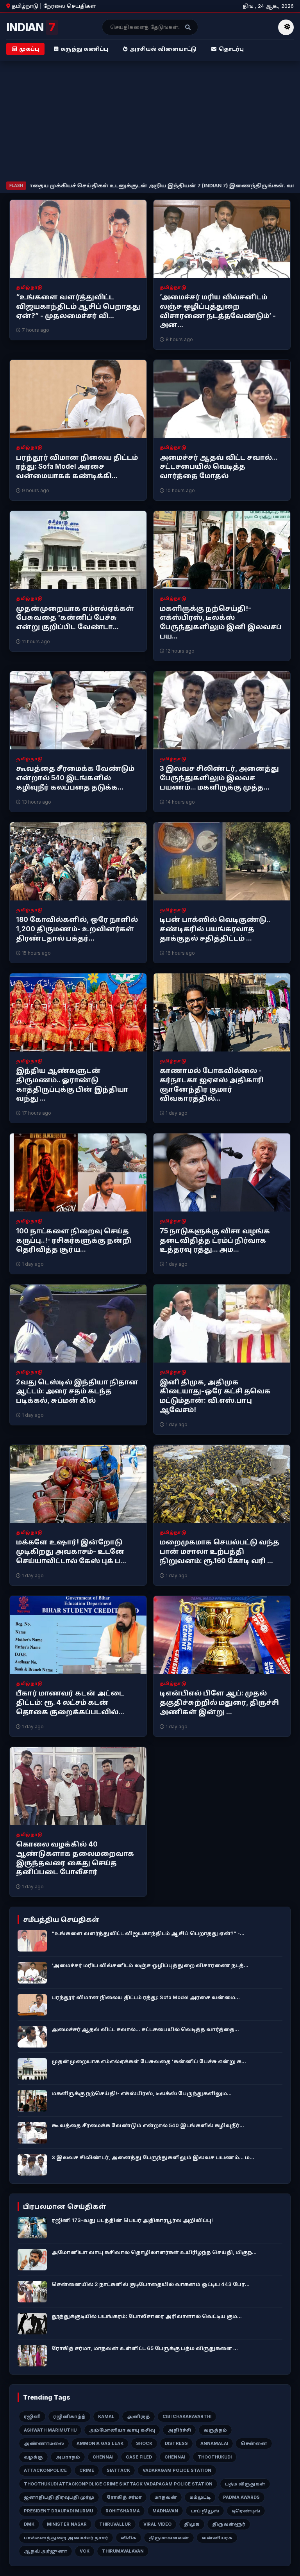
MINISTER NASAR (67, 2524)
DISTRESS (176, 2443)
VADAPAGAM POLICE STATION (177, 2470)
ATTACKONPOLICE (45, 2470)
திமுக (192, 2524)
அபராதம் (68, 2457)
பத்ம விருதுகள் (245, 2484)
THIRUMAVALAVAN (123, 2551)
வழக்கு (33, 2457)
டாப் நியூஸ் (205, 2511)
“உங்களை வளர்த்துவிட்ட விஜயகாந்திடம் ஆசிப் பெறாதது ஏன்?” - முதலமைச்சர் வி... (78, 306)
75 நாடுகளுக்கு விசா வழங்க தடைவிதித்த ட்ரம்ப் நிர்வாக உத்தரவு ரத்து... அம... (215, 1240)
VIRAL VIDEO (157, 2524)
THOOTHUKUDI (215, 2457)
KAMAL (106, 2416)
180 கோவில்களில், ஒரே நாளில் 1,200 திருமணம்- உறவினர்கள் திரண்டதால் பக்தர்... (77, 929)
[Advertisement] (150, 123)
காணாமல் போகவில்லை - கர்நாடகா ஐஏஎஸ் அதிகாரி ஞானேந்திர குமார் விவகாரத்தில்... (212, 1084)
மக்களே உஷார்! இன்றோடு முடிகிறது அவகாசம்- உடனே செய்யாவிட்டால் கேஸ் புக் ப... (71, 1551)
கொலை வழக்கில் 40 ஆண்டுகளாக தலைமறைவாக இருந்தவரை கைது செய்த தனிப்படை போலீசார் (75, 1858)
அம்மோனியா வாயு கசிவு (122, 2430)
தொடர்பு (231, 49)
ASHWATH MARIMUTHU (50, 2430)
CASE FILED (139, 2457)
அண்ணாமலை (44, 2443)
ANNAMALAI (214, 2443)
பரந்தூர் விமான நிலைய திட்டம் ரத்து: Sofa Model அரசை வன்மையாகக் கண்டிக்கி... (77, 467)
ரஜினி (32, 2416)
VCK (85, 2551)
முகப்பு (29, 49)
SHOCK (144, 2443)
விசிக (129, 2538)
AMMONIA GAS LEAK (100, 2443)
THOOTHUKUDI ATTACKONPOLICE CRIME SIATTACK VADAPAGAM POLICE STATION (118, 2484)
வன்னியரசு (217, 2538)
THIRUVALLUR (115, 2524)
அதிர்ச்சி (179, 2430)
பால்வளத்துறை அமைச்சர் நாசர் (66, 2538)
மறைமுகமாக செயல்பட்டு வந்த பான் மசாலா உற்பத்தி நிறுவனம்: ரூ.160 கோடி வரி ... (220, 1551)
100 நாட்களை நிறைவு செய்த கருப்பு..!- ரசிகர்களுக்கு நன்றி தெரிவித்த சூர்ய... (74, 1240)
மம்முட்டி (200, 2497)
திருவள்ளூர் (229, 2524)
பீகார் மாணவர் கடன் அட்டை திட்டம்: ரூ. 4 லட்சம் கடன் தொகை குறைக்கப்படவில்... (70, 1703)
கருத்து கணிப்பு (84, 49)
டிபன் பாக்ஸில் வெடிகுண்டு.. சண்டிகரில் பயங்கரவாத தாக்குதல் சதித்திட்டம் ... (215, 929)
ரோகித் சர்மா (124, 2497)
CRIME (87, 2470)
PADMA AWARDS (241, 2497)
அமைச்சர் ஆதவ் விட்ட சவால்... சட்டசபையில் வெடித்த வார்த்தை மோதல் (219, 467)
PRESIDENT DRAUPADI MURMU (58, 2511)
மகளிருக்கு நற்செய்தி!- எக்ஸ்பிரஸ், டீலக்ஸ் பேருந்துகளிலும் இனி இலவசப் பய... (221, 622)
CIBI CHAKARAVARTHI (187, 2416)
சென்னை (254, 2443)
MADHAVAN (165, 2511)
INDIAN (31, 27)
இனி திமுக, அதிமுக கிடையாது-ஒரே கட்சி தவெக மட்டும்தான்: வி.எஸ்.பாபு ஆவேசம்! (215, 1396)
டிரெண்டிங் (246, 2511)
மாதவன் (166, 2497)
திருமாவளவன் (169, 2538)
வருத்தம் (215, 2430)
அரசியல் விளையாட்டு (163, 49)
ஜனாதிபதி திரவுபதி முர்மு (59, 2497)
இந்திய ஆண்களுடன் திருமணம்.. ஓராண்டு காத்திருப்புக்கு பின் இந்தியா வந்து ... (72, 1084)
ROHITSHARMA (123, 2511)
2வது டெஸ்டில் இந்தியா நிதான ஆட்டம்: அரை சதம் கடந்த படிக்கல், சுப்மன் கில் (77, 1391)
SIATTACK (118, 2470)
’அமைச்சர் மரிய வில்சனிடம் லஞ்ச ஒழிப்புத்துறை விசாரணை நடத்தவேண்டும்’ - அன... (218, 311)
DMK (29, 2524)
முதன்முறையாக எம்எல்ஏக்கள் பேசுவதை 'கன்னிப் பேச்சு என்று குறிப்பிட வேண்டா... (75, 618)
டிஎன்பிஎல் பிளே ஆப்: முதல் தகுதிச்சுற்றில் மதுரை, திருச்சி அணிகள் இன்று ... (219, 1703)
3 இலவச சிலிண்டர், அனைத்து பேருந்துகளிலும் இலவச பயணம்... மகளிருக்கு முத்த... (219, 778)
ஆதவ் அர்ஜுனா (46, 2551)
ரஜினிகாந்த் (69, 2416)
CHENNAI (103, 2457)
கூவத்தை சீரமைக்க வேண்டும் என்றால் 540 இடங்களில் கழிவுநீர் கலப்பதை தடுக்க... (75, 778)
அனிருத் (138, 2416)
